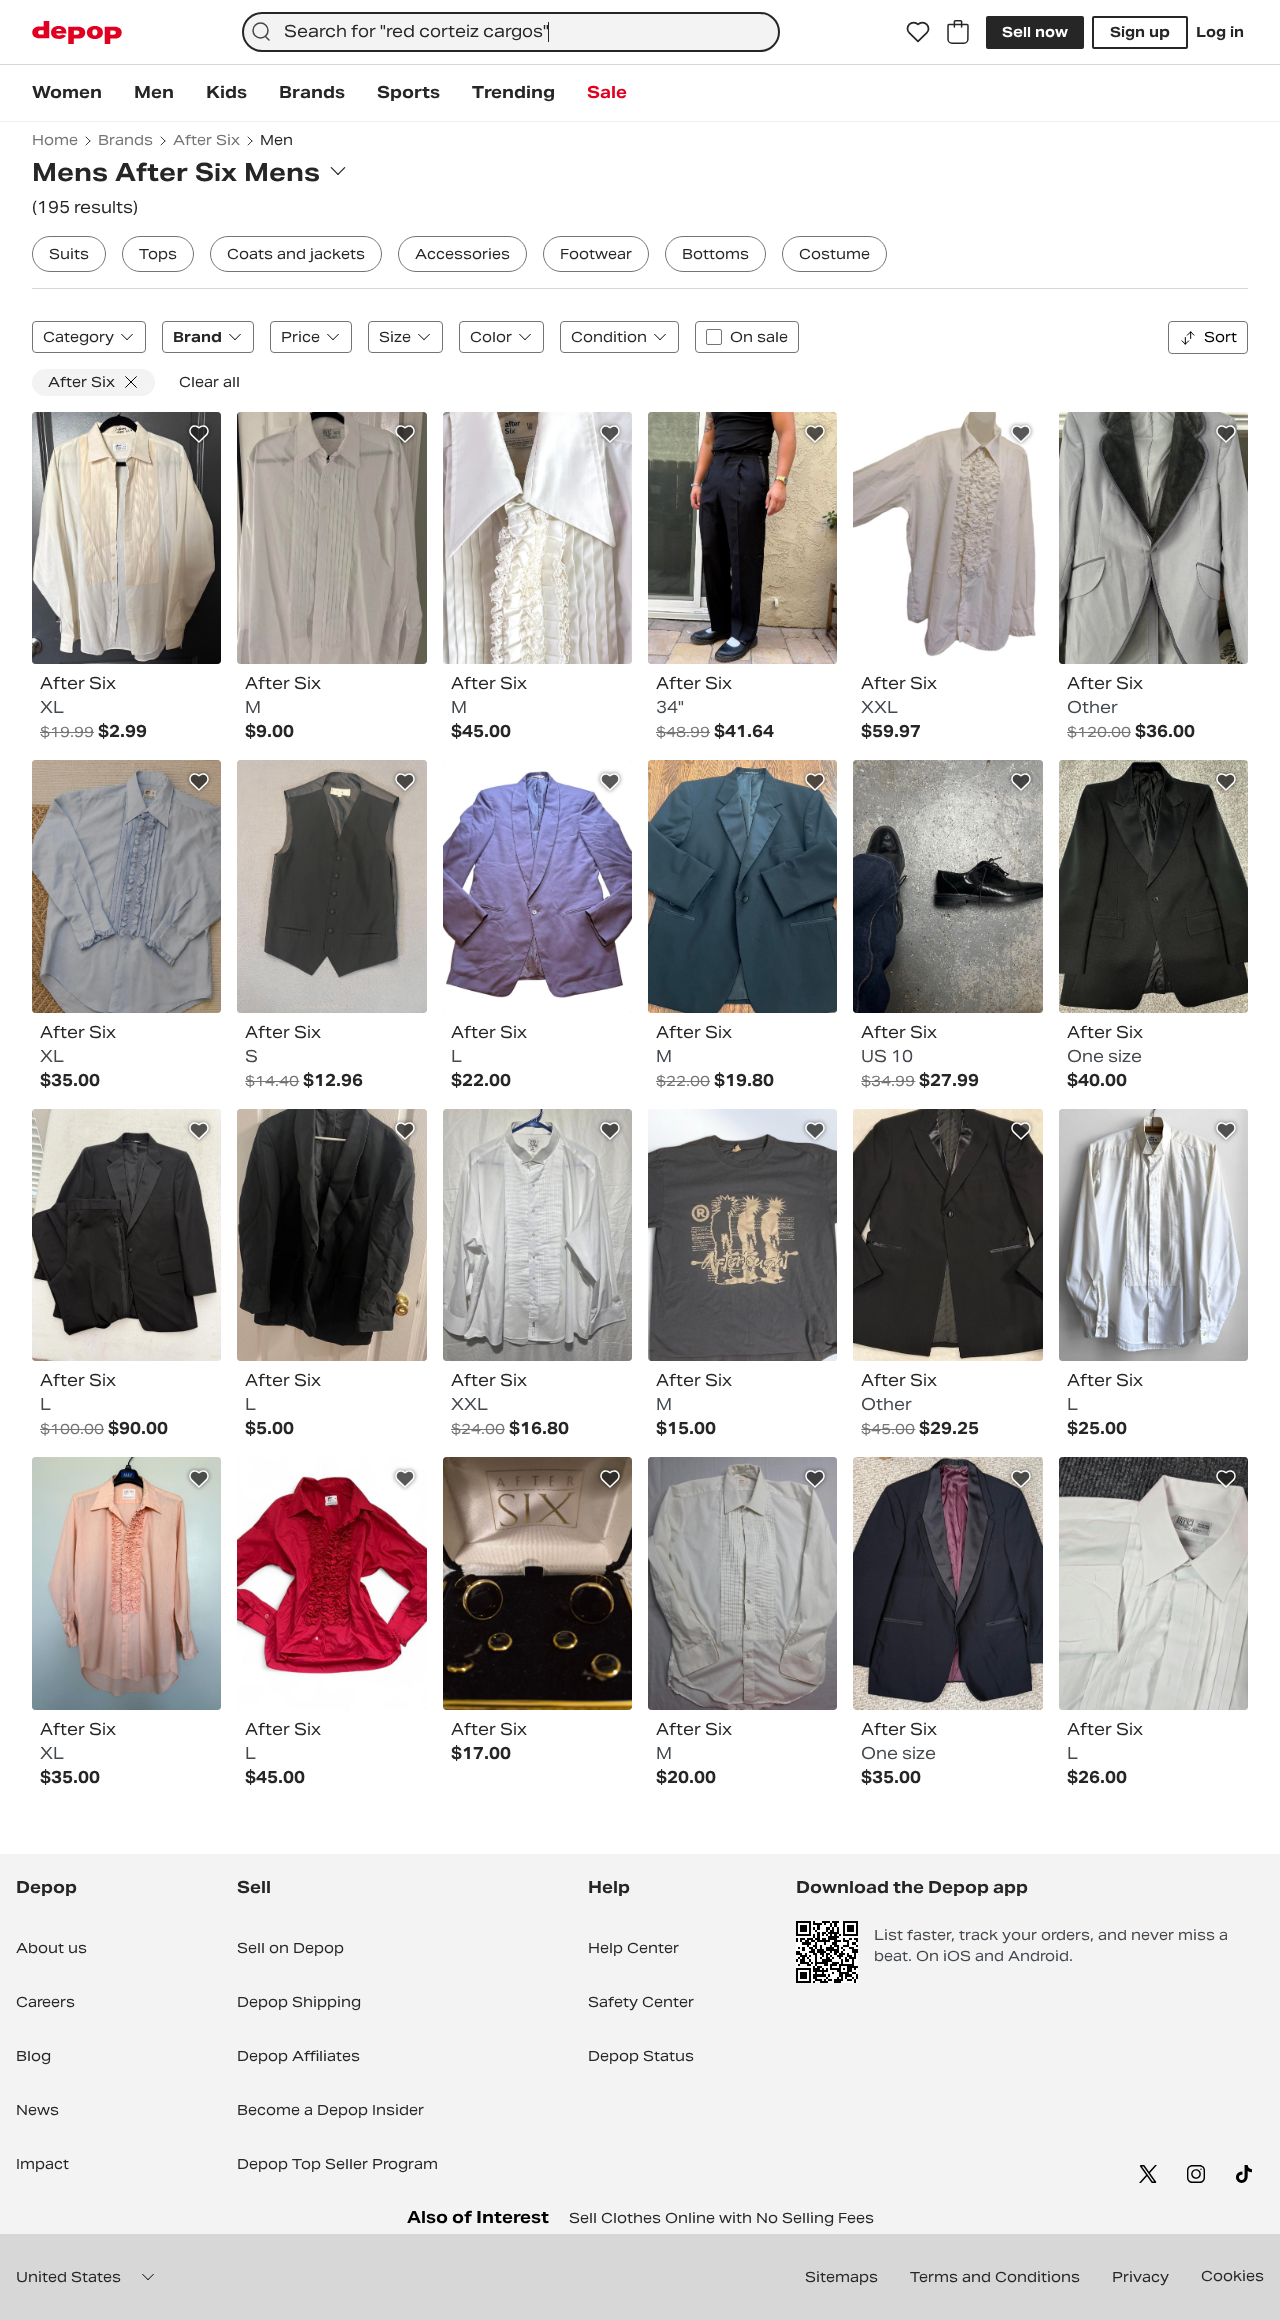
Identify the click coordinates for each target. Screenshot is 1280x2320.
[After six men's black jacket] (331, 1235)
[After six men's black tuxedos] (742, 886)
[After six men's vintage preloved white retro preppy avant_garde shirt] (1153, 1235)
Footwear (596, 254)
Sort (1220, 337)
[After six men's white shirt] (331, 538)
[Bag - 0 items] (958, 32)
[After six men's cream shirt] (742, 1583)
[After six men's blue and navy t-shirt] (742, 1235)
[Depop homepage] (77, 32)
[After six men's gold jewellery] (537, 1583)
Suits (69, 254)
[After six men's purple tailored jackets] (537, 886)
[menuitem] (67, 93)
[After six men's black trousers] (742, 538)
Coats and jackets (296, 254)
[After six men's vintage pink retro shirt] (126, 1583)
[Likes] (918, 32)
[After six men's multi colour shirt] (126, 886)
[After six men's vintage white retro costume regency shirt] (537, 538)
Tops (158, 254)
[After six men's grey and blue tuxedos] (1153, 538)
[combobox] (511, 32)
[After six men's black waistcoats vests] (331, 886)
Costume (834, 254)
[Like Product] (199, 434)
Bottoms (715, 254)
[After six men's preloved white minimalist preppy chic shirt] (537, 1235)
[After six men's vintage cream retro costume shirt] (947, 538)
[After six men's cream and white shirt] (126, 538)
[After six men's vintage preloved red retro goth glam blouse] (331, 1583)
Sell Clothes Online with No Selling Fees (721, 2218)
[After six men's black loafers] (947, 886)
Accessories (462, 254)
